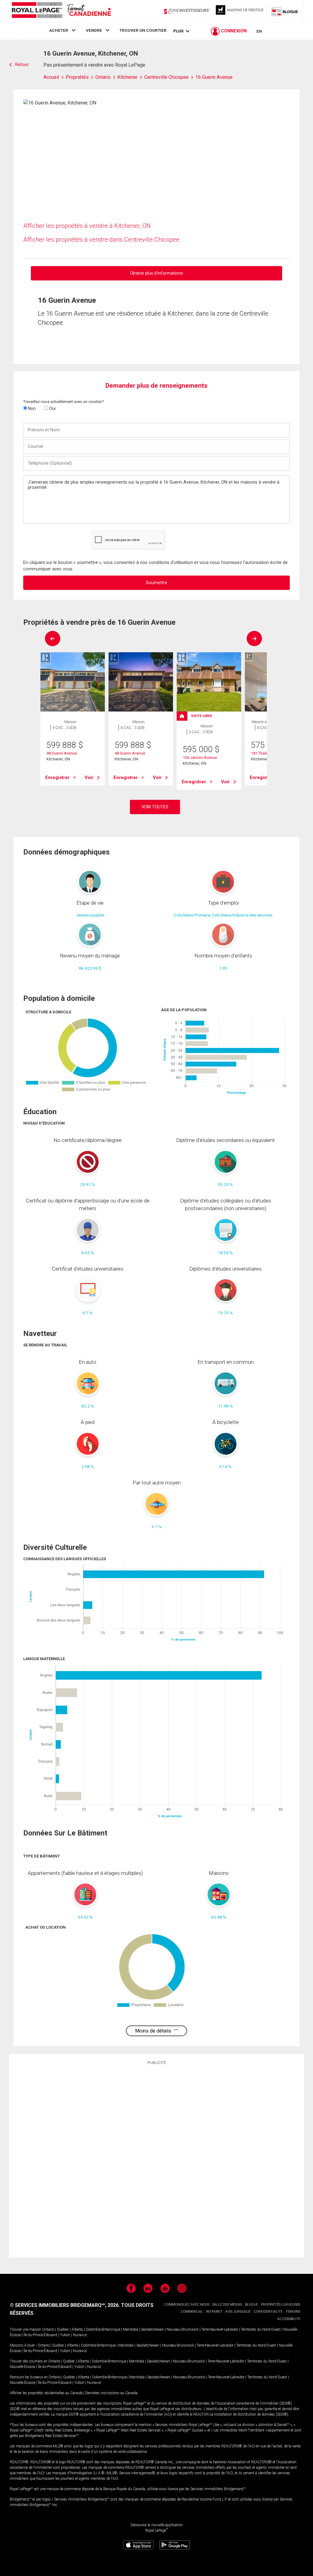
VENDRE (94, 30)
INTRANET (214, 2312)
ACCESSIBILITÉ (289, 2319)
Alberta (77, 2329)
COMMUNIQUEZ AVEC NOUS (187, 2305)
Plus (178, 31)
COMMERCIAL (192, 2312)
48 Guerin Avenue (62, 753)
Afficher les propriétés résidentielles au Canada (46, 2393)
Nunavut (80, 2335)
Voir (89, 778)
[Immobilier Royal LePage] (61, 11)
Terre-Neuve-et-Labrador (220, 2329)
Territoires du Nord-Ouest (261, 2329)
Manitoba (131, 2329)
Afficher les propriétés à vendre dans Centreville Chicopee (101, 240)
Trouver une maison (26, 2329)
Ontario (48, 2329)
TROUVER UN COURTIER (143, 30)
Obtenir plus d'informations (156, 273)
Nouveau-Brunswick (183, 2329)
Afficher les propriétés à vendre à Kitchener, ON (87, 226)
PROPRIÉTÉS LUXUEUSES (281, 2305)
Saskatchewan (152, 2329)
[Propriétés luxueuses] (240, 11)
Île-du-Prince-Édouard (40, 2335)
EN (259, 31)
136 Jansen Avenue (200, 757)
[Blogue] (285, 11)
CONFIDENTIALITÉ (268, 2312)
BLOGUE (252, 2305)
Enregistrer (57, 778)
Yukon (65, 2335)
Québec (63, 2329)
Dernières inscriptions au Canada (111, 2393)
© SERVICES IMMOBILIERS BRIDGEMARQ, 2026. (65, 2305)
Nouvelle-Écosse (22, 2367)
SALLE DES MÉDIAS (227, 2305)
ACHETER (59, 30)
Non (31, 408)
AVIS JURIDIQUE (238, 2312)
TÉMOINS (293, 2312)
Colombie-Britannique (103, 2329)
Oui (52, 408)
